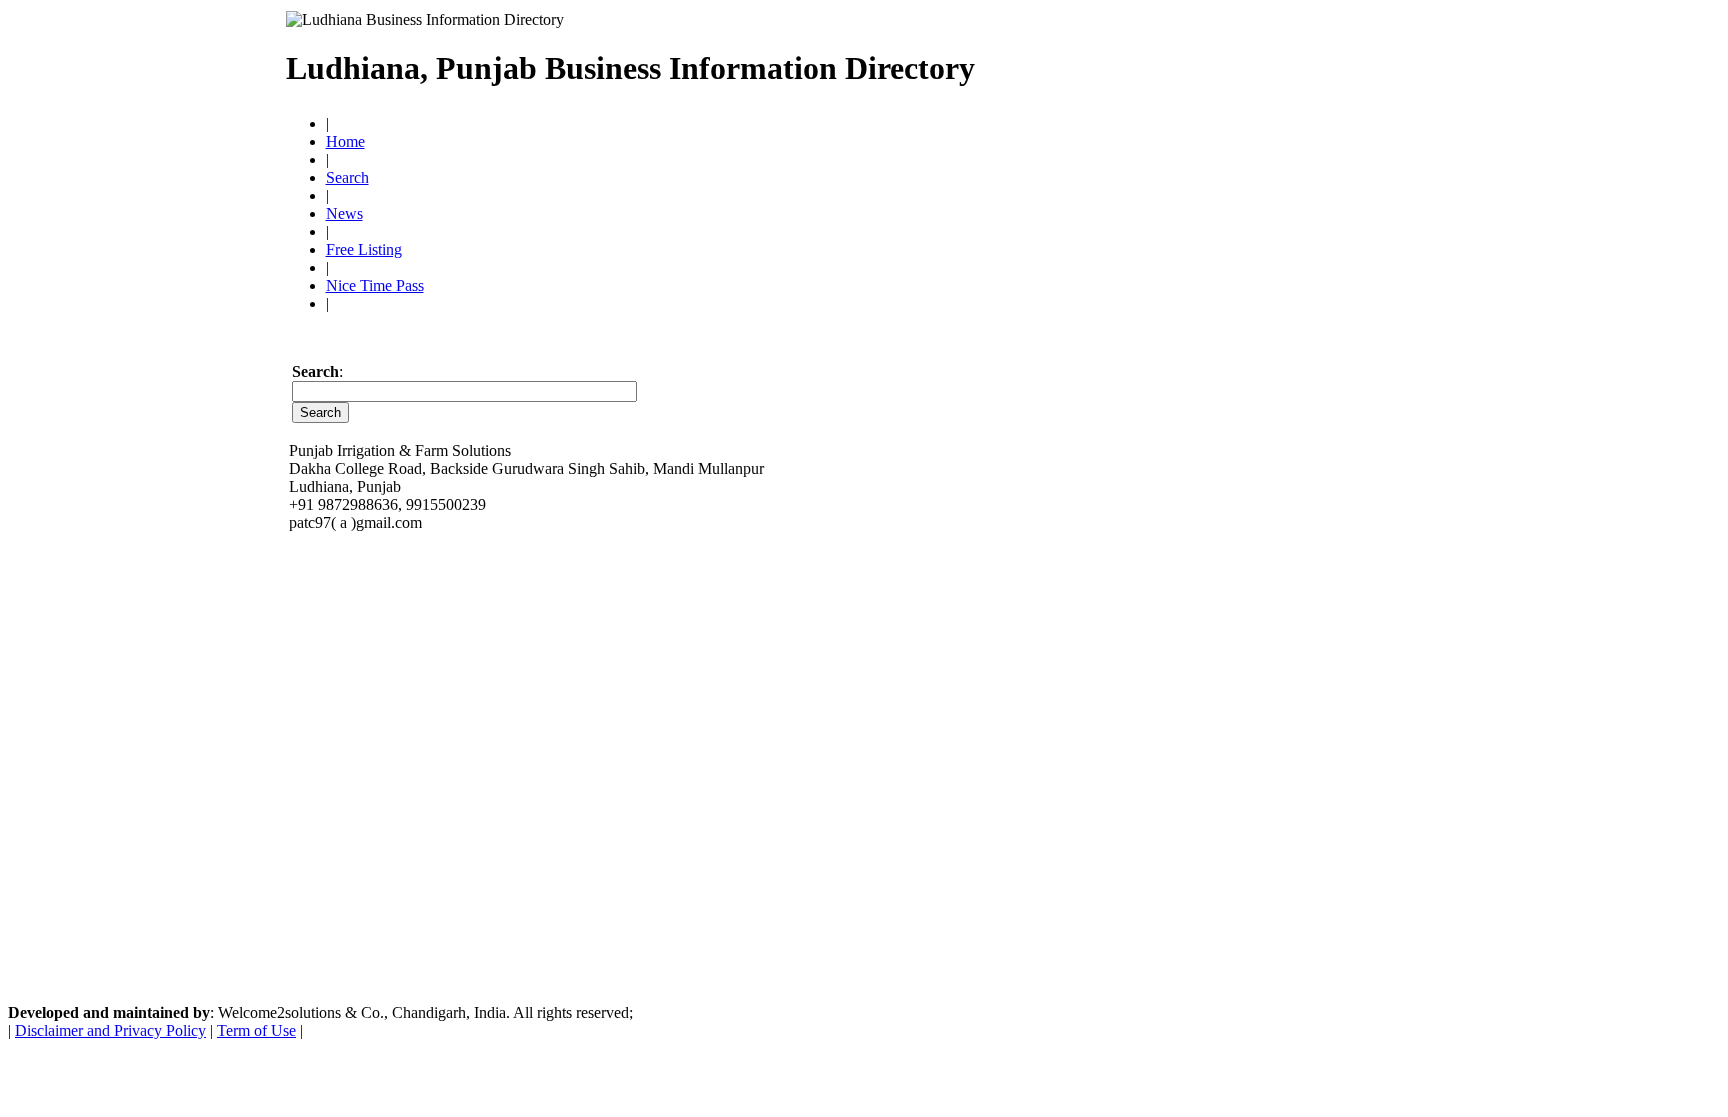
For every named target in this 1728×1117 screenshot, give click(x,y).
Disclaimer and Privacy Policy (110, 1030)
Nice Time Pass (375, 285)
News (344, 213)
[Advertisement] (1209, 60)
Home (345, 141)
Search (347, 177)
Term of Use (256, 1030)
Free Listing (364, 249)
